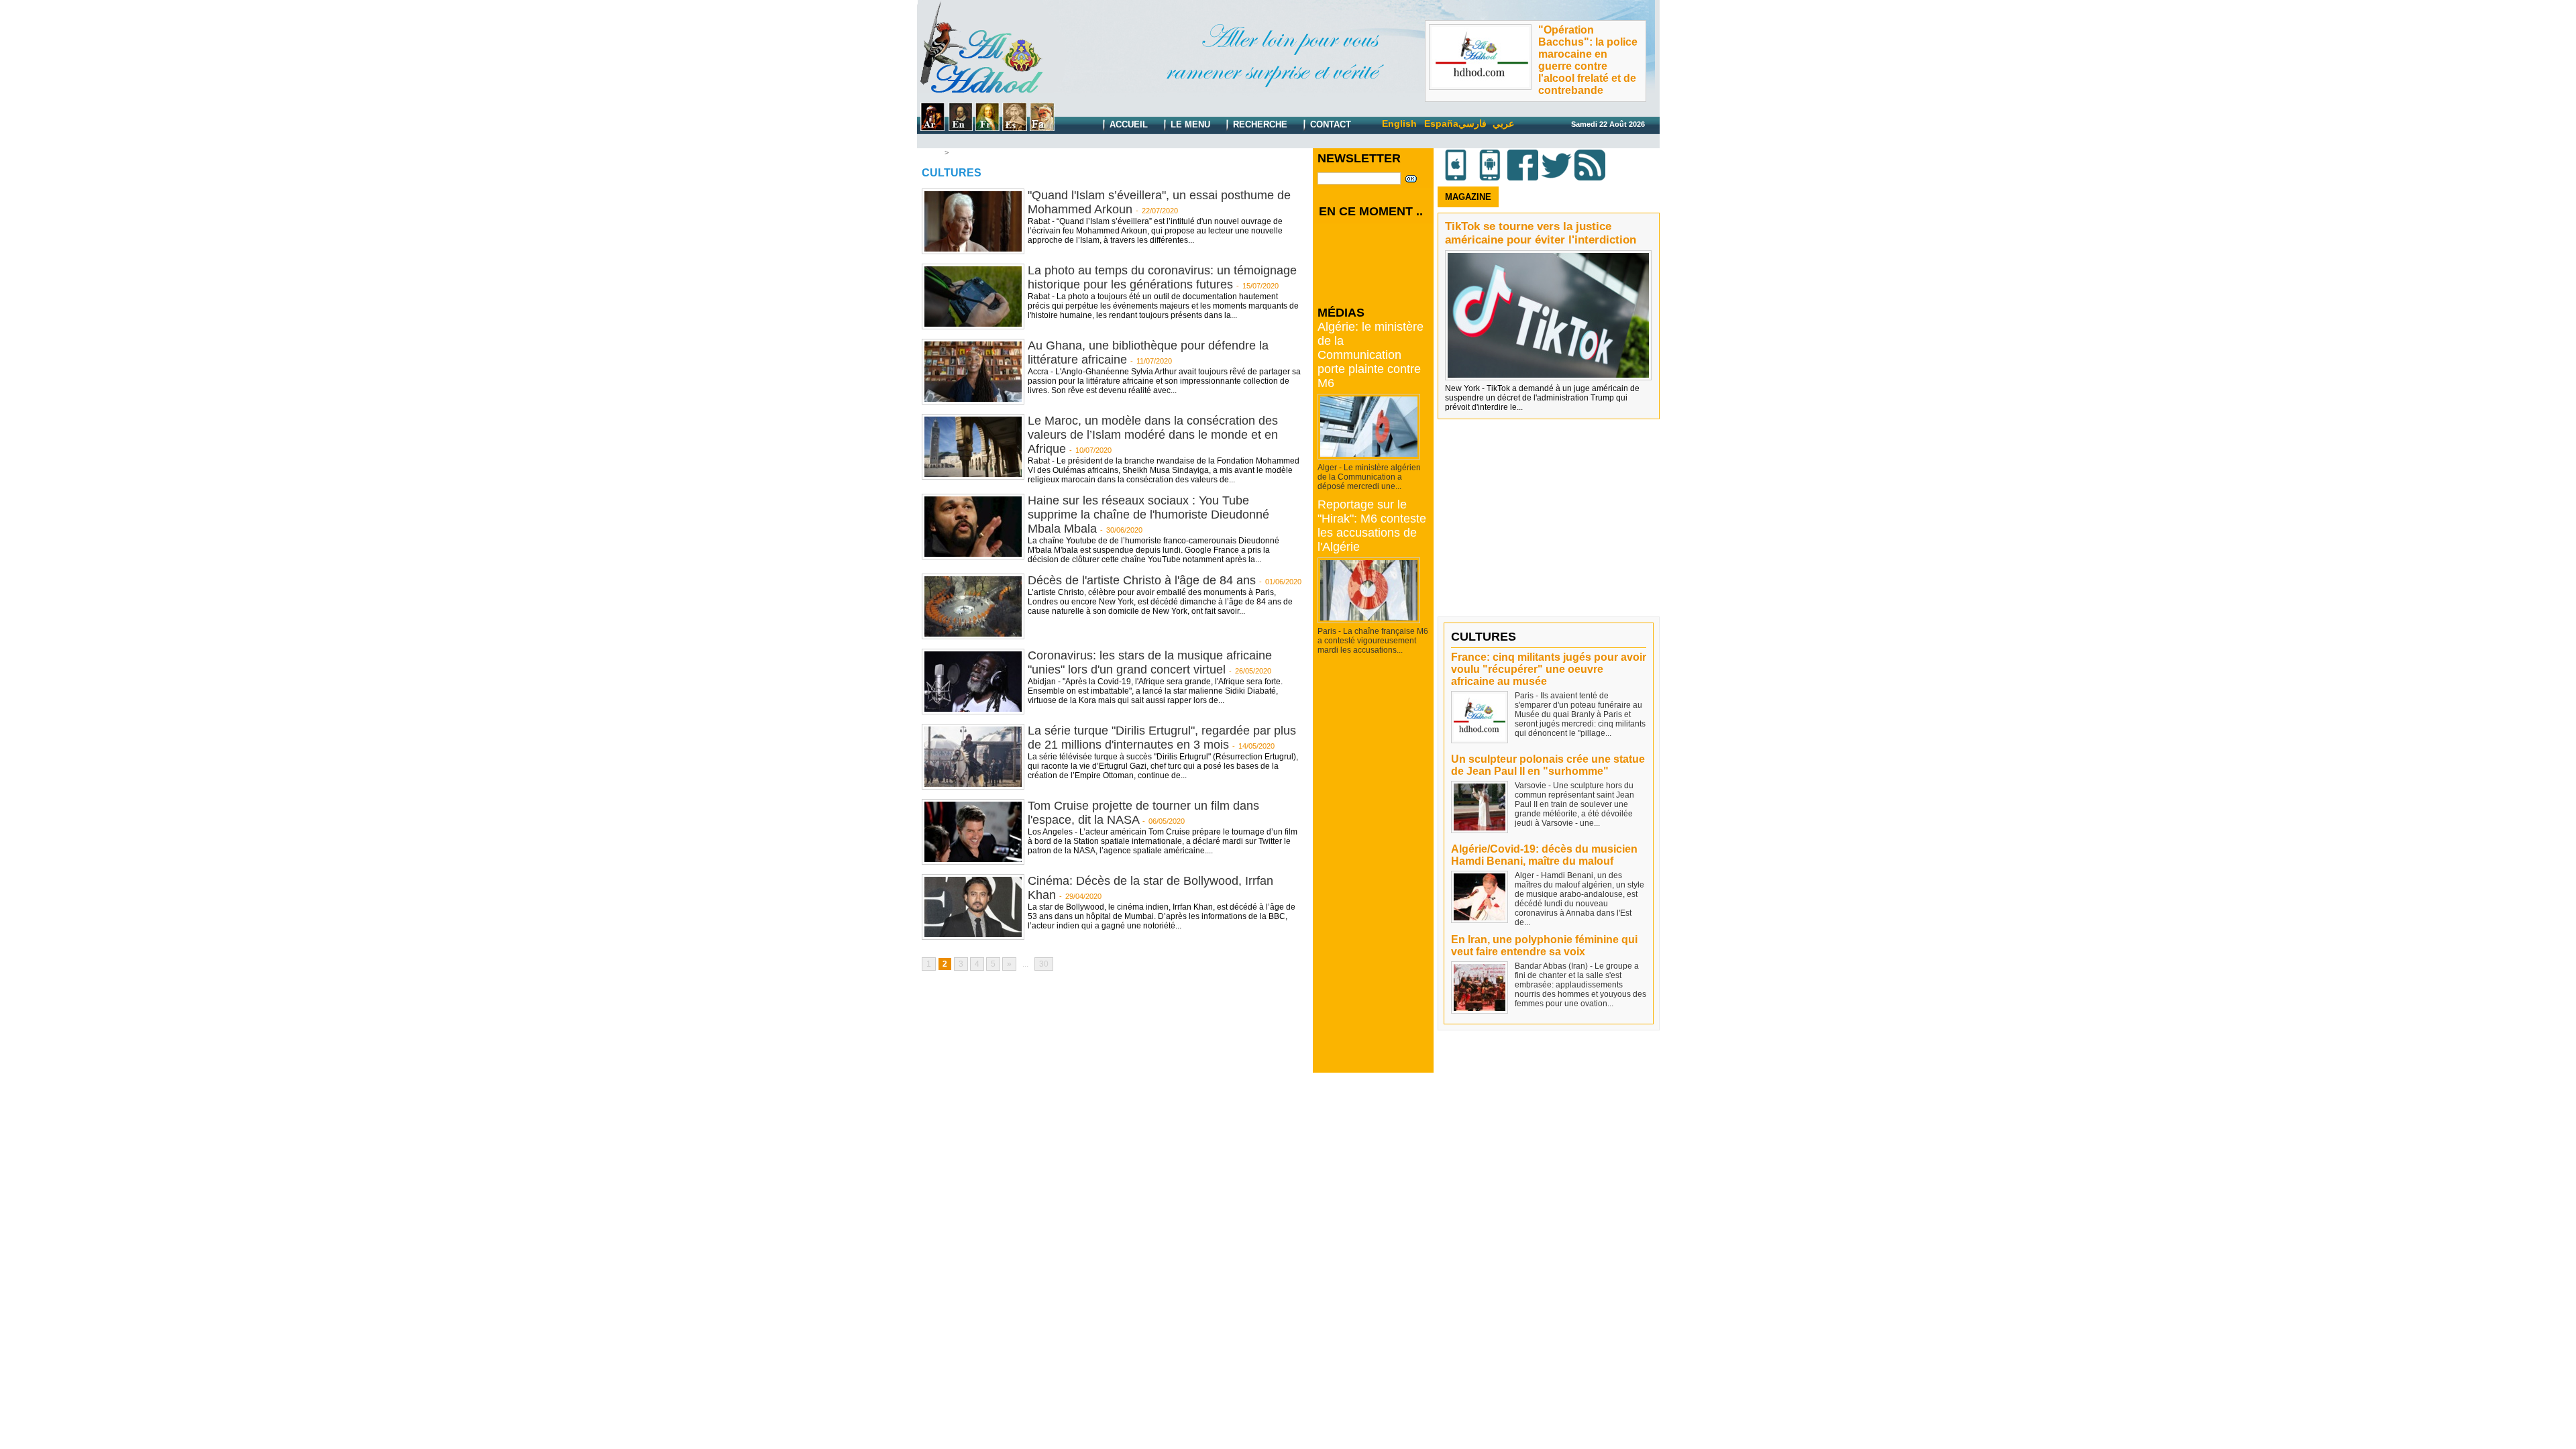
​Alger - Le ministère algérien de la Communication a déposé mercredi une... (1369, 477)
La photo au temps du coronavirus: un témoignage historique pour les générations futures (1162, 277)
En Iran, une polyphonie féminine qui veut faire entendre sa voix (1544, 946)
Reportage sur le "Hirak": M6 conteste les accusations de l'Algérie (1372, 526)
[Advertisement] (1374, 871)
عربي (1503, 123)
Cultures (966, 152)
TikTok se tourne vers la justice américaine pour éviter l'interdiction (1541, 233)
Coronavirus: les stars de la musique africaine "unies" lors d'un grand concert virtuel (1150, 662)
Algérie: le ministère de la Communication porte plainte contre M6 (1371, 355)
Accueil (1127, 124)
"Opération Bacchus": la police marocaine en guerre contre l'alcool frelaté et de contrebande (1588, 60)
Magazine (1468, 197)
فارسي (1472, 123)
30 (1044, 964)
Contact (1329, 124)
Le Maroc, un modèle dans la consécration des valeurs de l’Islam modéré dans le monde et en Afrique (1153, 435)
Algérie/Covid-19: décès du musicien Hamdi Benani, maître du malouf (1544, 855)
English (1399, 123)
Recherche (1259, 124)
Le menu (1189, 124)
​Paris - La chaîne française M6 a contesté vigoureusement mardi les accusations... (1373, 641)
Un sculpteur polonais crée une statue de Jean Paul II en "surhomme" (1548, 765)
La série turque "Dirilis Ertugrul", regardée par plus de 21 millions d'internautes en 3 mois (1162, 738)
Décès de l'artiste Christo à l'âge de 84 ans (1142, 580)
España (1441, 123)
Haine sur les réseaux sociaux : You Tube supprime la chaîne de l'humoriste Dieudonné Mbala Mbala (1148, 515)
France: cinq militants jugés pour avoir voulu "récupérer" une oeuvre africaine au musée (1549, 669)
